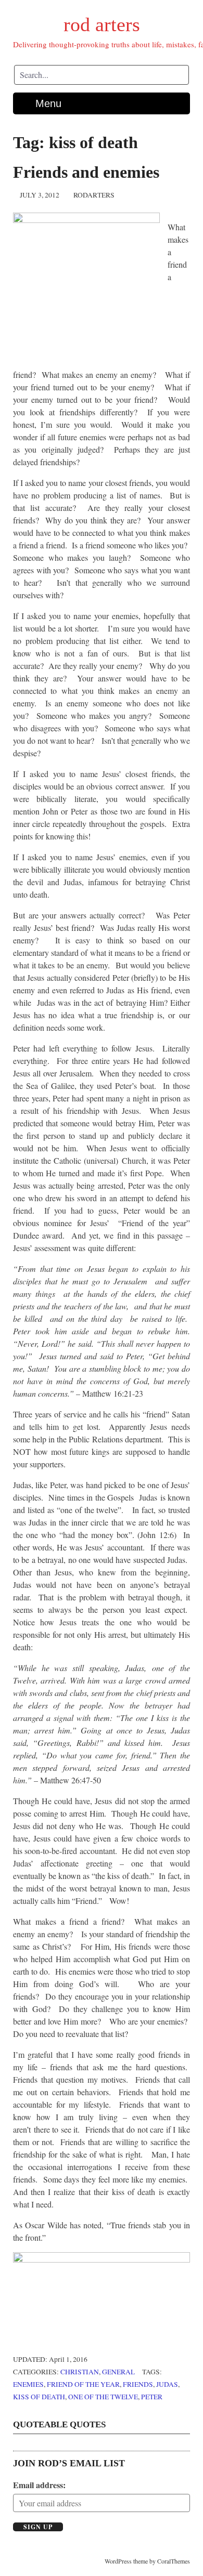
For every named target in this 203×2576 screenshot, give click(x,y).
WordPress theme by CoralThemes (147, 2561)
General (118, 2372)
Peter (152, 2397)
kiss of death (39, 2397)
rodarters (94, 195)
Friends (138, 2384)
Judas (167, 2384)
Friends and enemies (86, 172)
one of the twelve (103, 2397)
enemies (28, 2384)
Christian (80, 2372)
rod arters (102, 24)
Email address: (39, 2485)
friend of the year (83, 2384)
